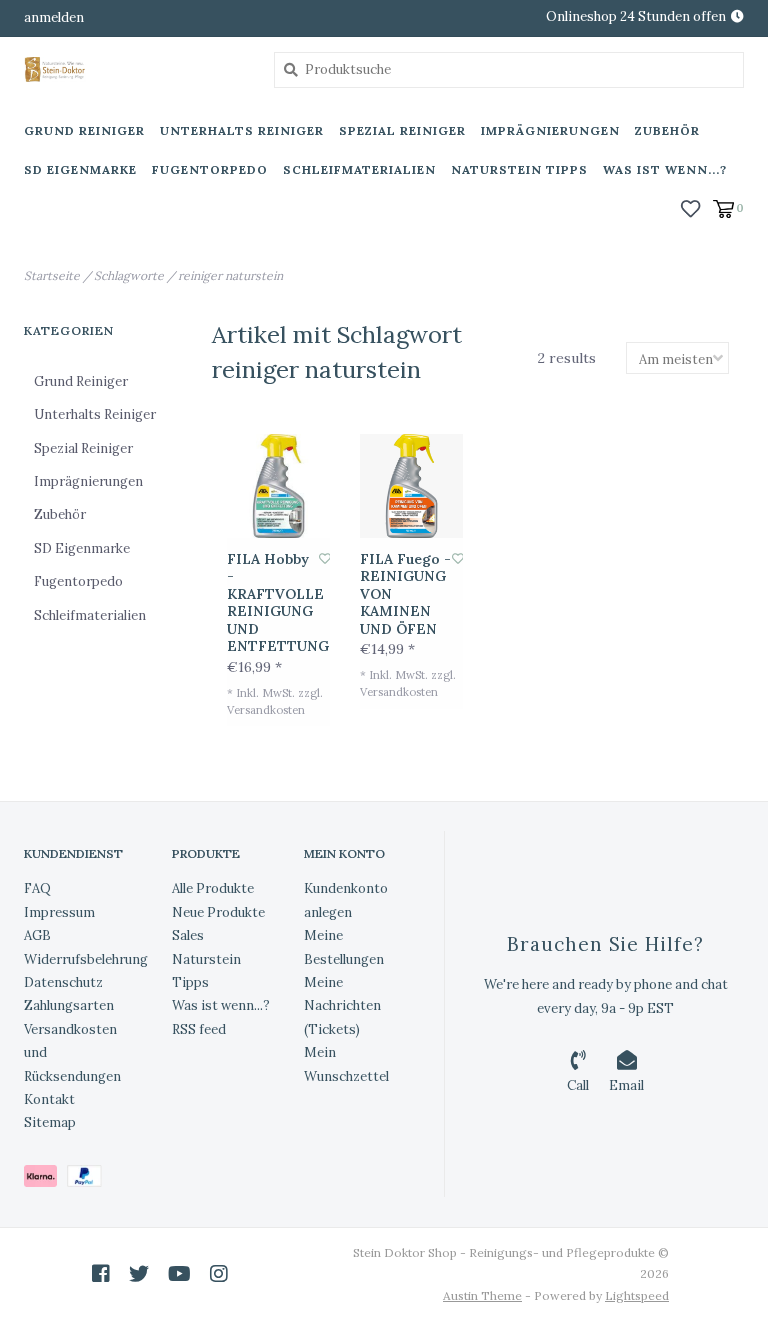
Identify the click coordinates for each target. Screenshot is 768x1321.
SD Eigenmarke (80, 169)
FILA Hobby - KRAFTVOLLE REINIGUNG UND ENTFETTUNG (273, 603)
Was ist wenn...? (665, 169)
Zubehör (667, 130)
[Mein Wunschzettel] (690, 207)
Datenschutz (63, 982)
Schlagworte (129, 275)
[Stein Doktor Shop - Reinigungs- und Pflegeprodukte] (134, 69)
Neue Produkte (218, 912)
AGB (37, 935)
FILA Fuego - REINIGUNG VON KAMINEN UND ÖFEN (405, 594)
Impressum (59, 912)
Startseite (52, 275)
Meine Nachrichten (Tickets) (342, 1006)
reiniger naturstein (230, 275)
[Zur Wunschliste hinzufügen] (325, 558)
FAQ (37, 888)
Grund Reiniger (84, 130)
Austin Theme (482, 1295)
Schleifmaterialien (359, 169)
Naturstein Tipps (519, 169)
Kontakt (49, 1099)
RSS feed (199, 1029)
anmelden (54, 17)
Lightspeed (637, 1295)
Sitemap (50, 1122)
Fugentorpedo (210, 169)
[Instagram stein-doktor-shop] (219, 1274)
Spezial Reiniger (402, 130)
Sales (188, 935)
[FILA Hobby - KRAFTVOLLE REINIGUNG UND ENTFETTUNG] (278, 485)
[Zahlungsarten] (45, 1179)
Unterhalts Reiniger (242, 130)
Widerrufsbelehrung (86, 959)
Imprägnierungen (550, 130)
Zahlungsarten (69, 1005)
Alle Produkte (213, 888)
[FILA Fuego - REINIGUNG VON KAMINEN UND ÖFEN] (411, 485)
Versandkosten (266, 710)
